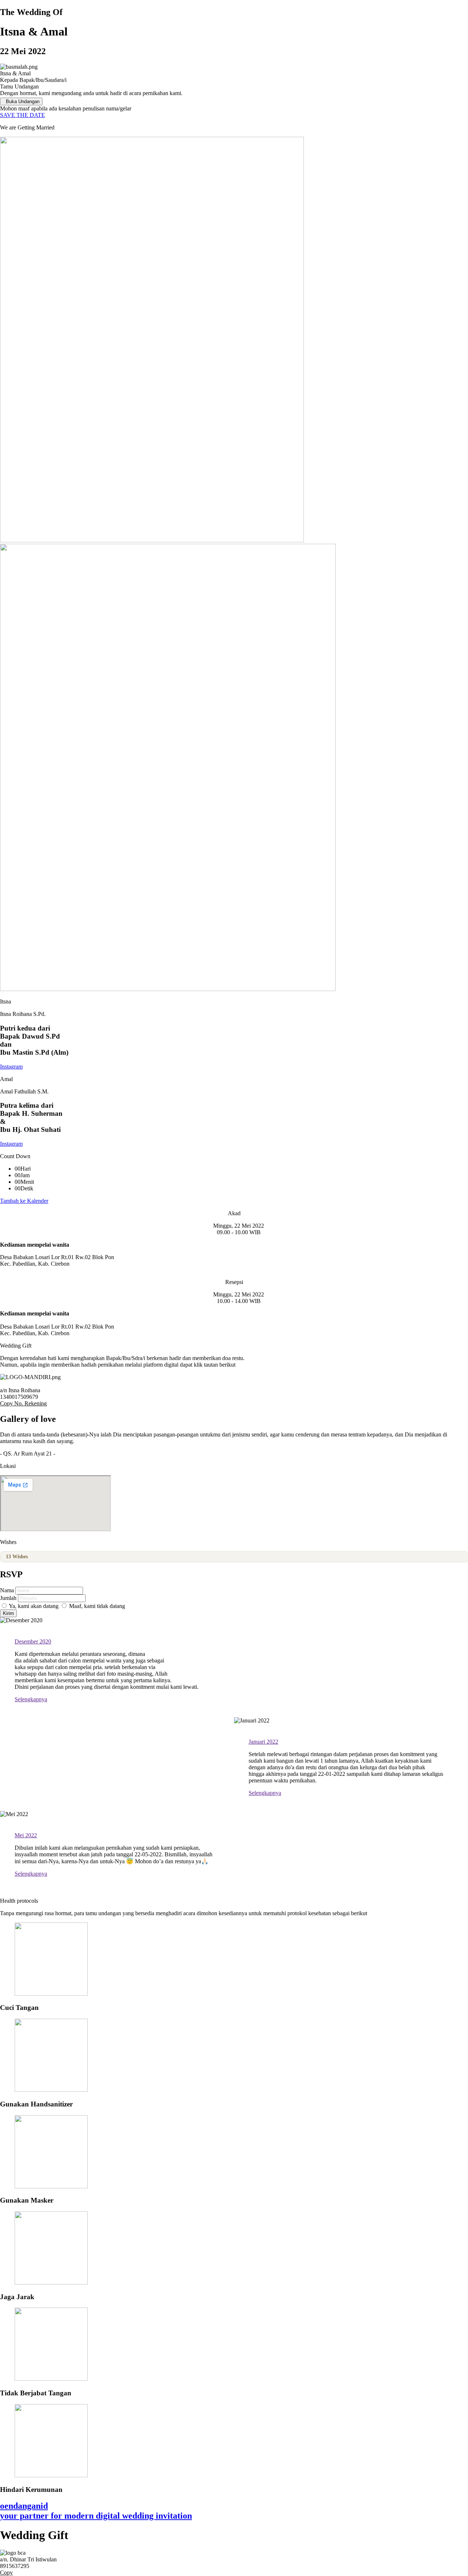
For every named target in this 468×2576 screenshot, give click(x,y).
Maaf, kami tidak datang (96, 1606)
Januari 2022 (263, 1742)
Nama (8, 1590)
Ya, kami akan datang (33, 1606)
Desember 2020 (33, 1641)
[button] (234, 1404)
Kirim (8, 1613)
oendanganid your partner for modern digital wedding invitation (96, 2511)
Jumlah (9, 1598)
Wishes (17, 1557)
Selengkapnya (31, 1699)
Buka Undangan (23, 101)
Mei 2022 (26, 1835)
